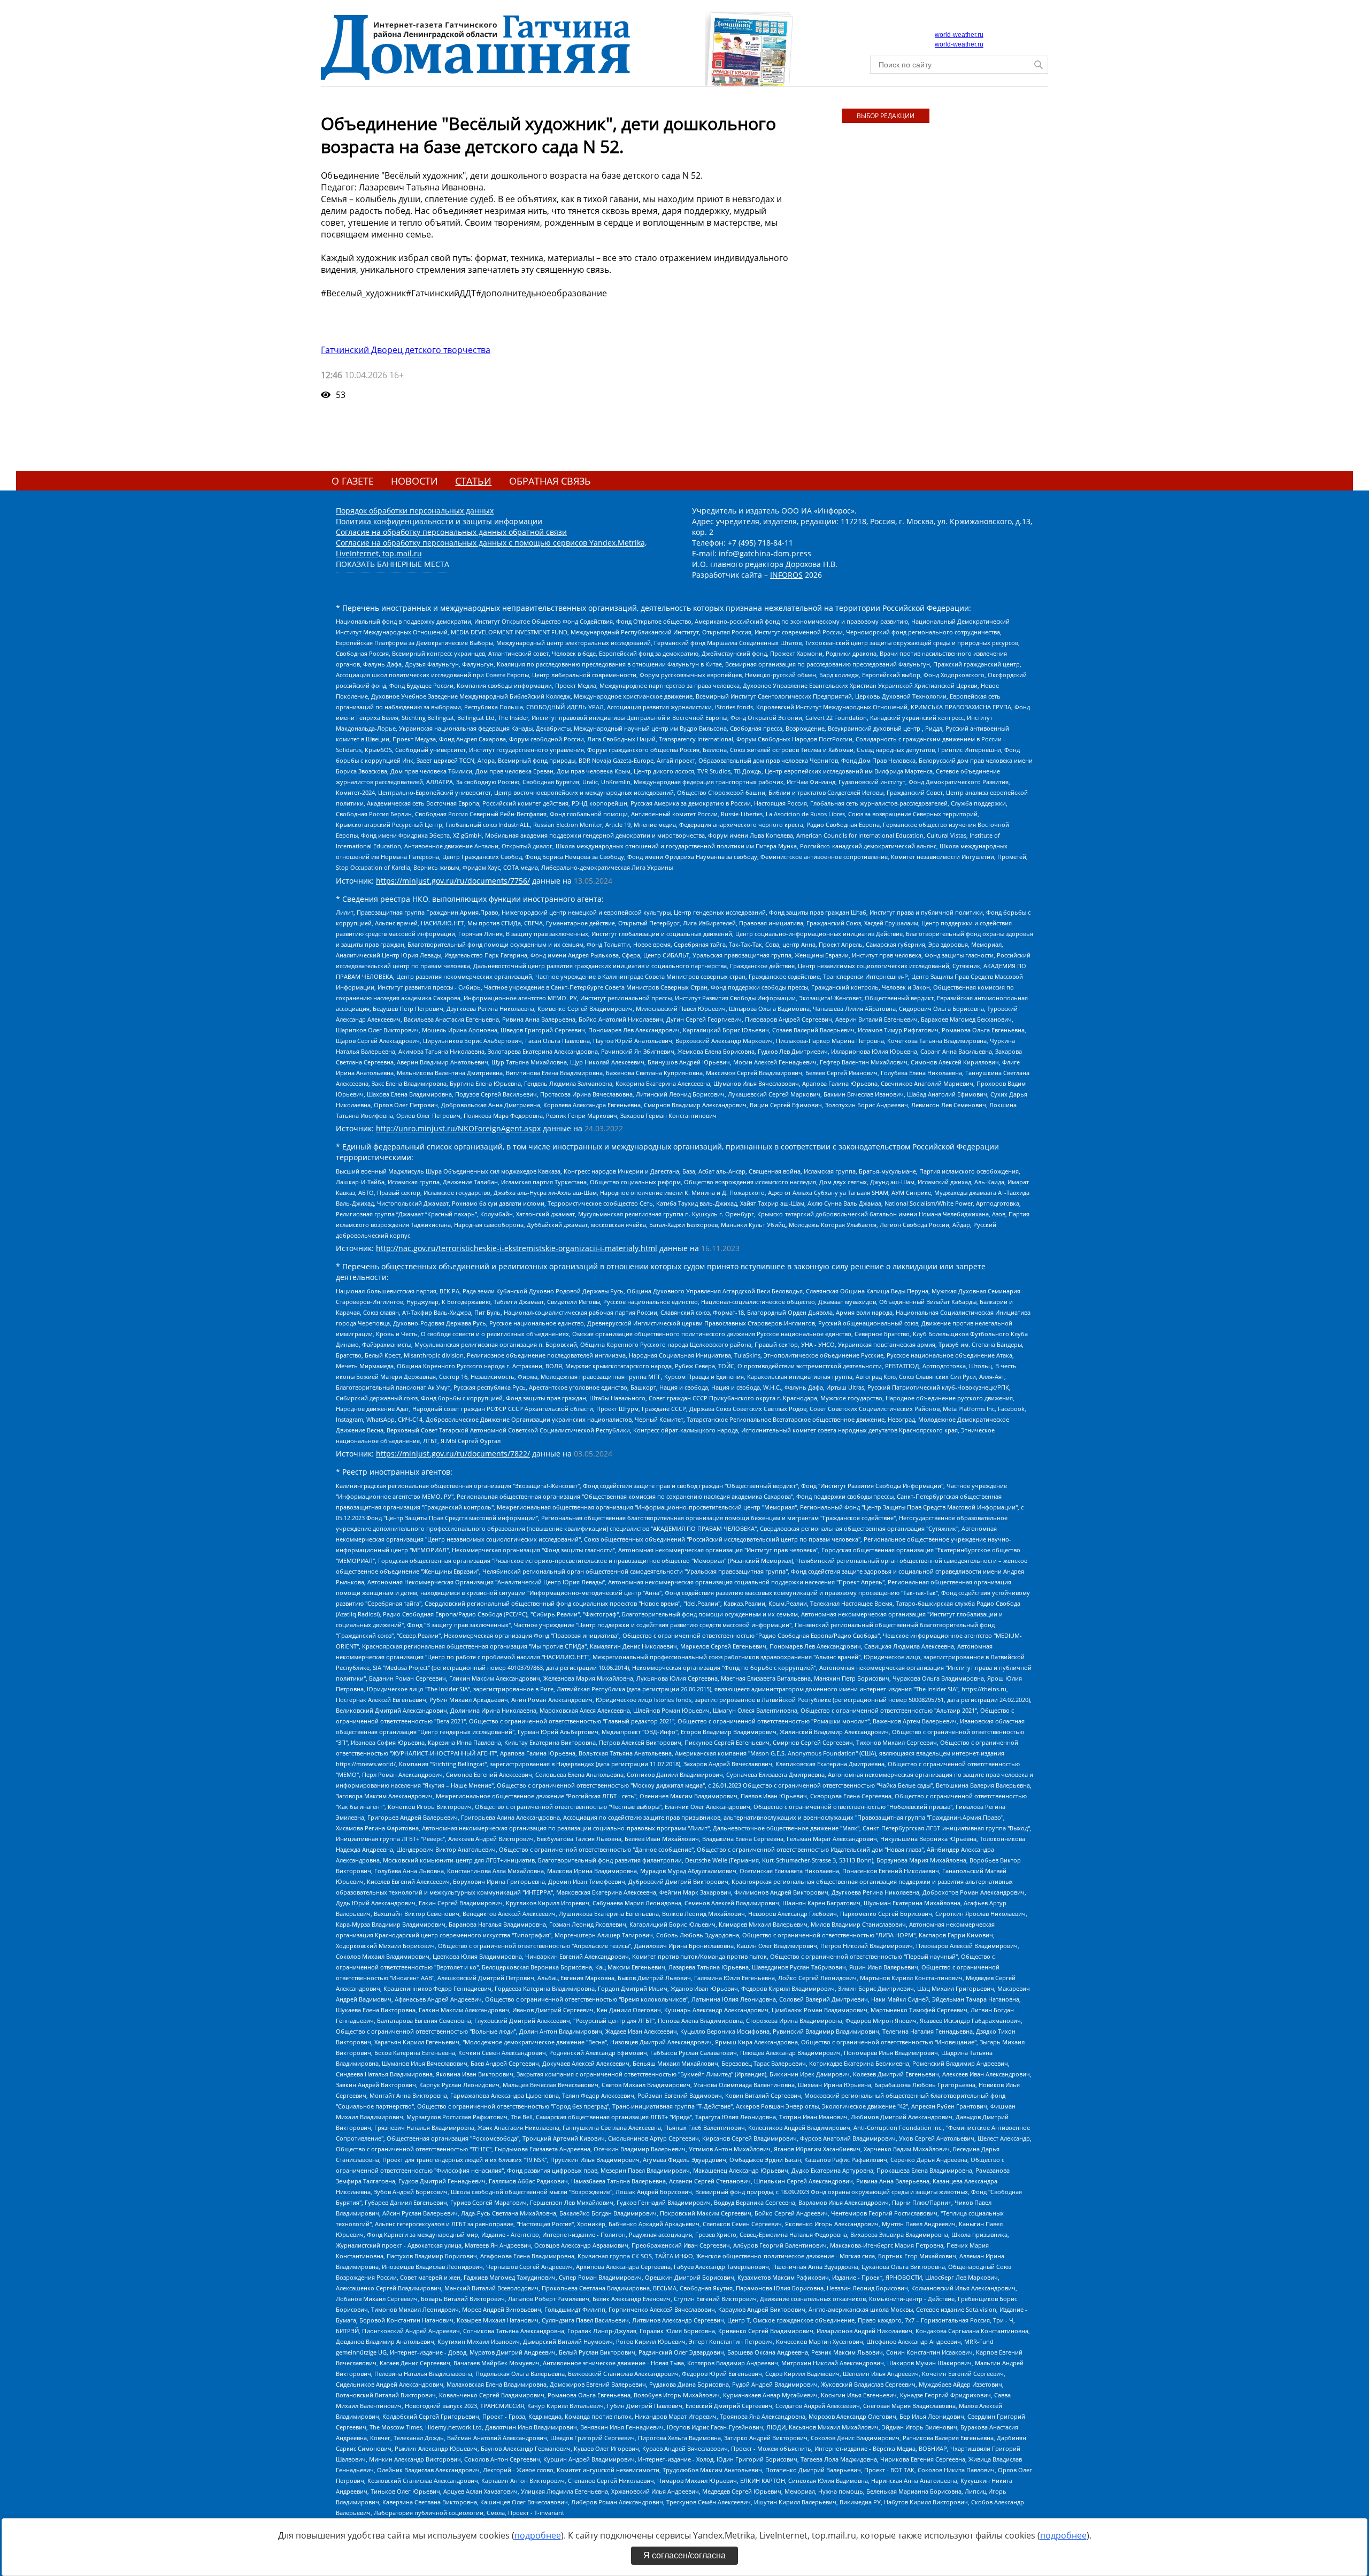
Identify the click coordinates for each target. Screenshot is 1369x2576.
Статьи (473, 481)
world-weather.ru (959, 35)
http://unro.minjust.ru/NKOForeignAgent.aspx (458, 1128)
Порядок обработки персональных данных (415, 511)
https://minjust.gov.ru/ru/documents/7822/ (453, 1454)
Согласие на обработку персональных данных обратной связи (451, 532)
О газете (353, 481)
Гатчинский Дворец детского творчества (406, 350)
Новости (414, 481)
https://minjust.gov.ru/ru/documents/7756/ (453, 881)
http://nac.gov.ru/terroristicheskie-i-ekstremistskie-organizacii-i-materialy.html (517, 1248)
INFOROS (786, 575)
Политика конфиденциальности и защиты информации (439, 521)
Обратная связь (550, 481)
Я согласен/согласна (684, 2555)
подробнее (538, 2535)
